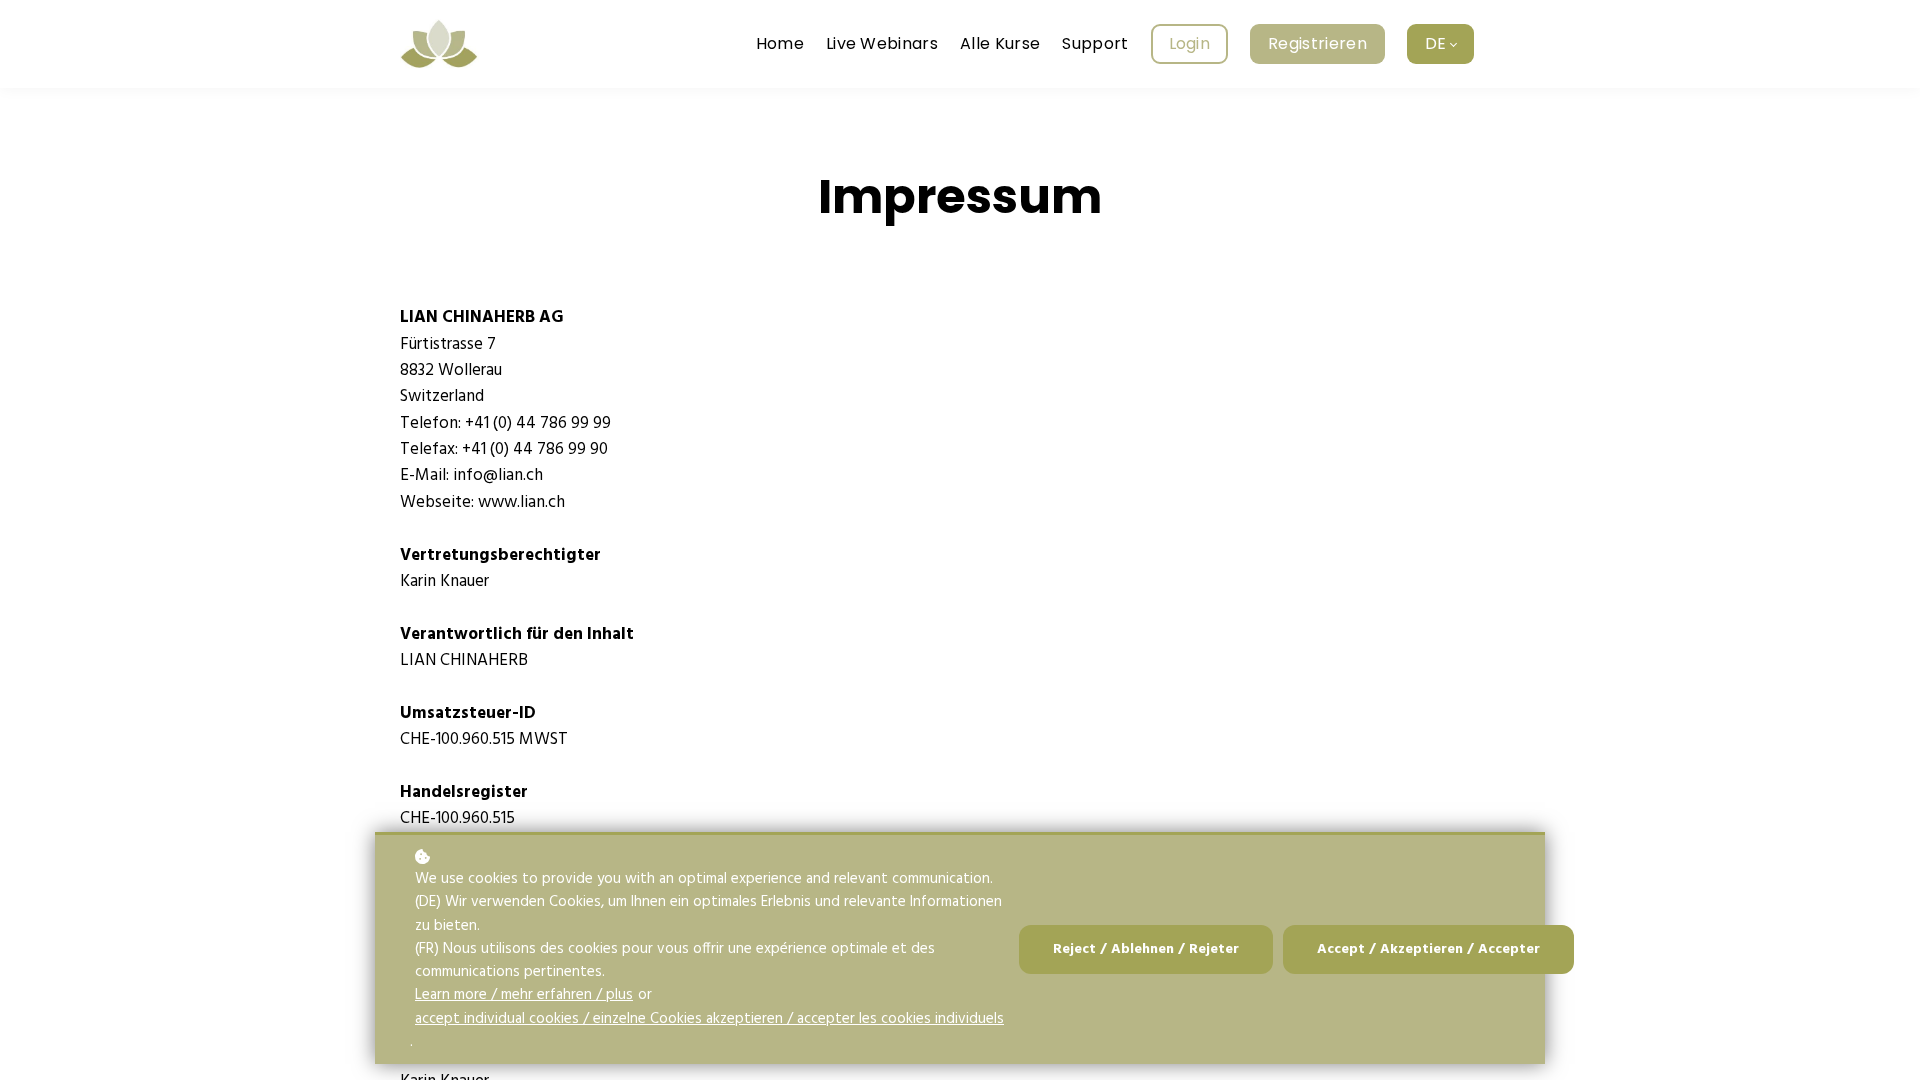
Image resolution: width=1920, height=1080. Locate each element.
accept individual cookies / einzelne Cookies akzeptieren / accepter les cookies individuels (709, 1019)
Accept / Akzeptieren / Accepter (1428, 949)
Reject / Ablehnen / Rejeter (1146, 949)
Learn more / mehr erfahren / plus (524, 995)
